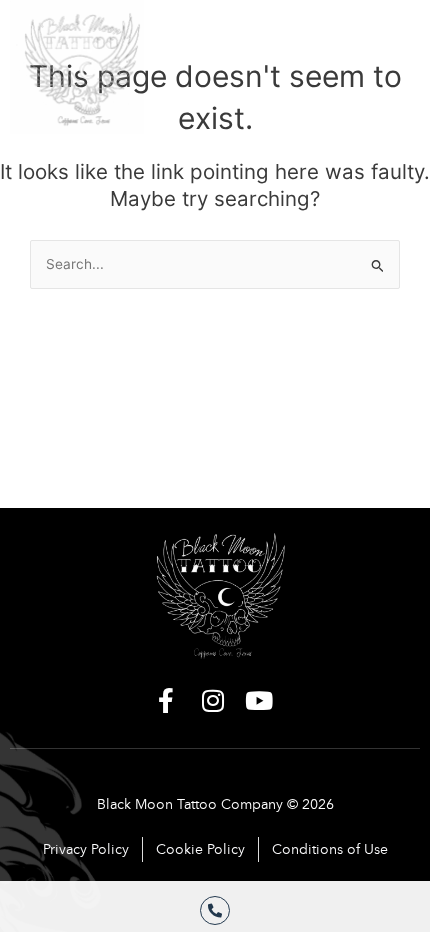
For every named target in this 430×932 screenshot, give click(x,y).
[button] (387, 49)
